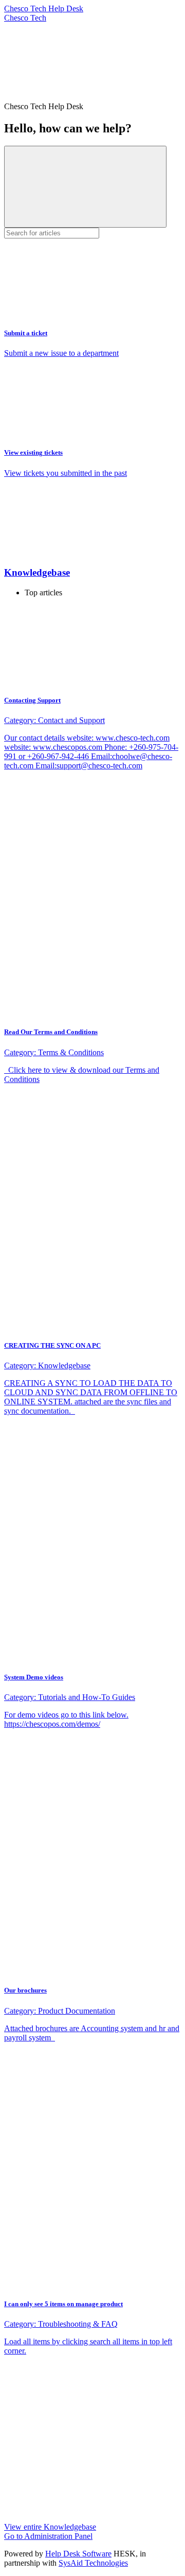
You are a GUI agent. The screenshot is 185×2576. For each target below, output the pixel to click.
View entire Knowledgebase (50, 2527)
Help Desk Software (78, 2554)
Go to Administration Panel (48, 2536)
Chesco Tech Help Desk (44, 8)
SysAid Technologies (93, 2563)
